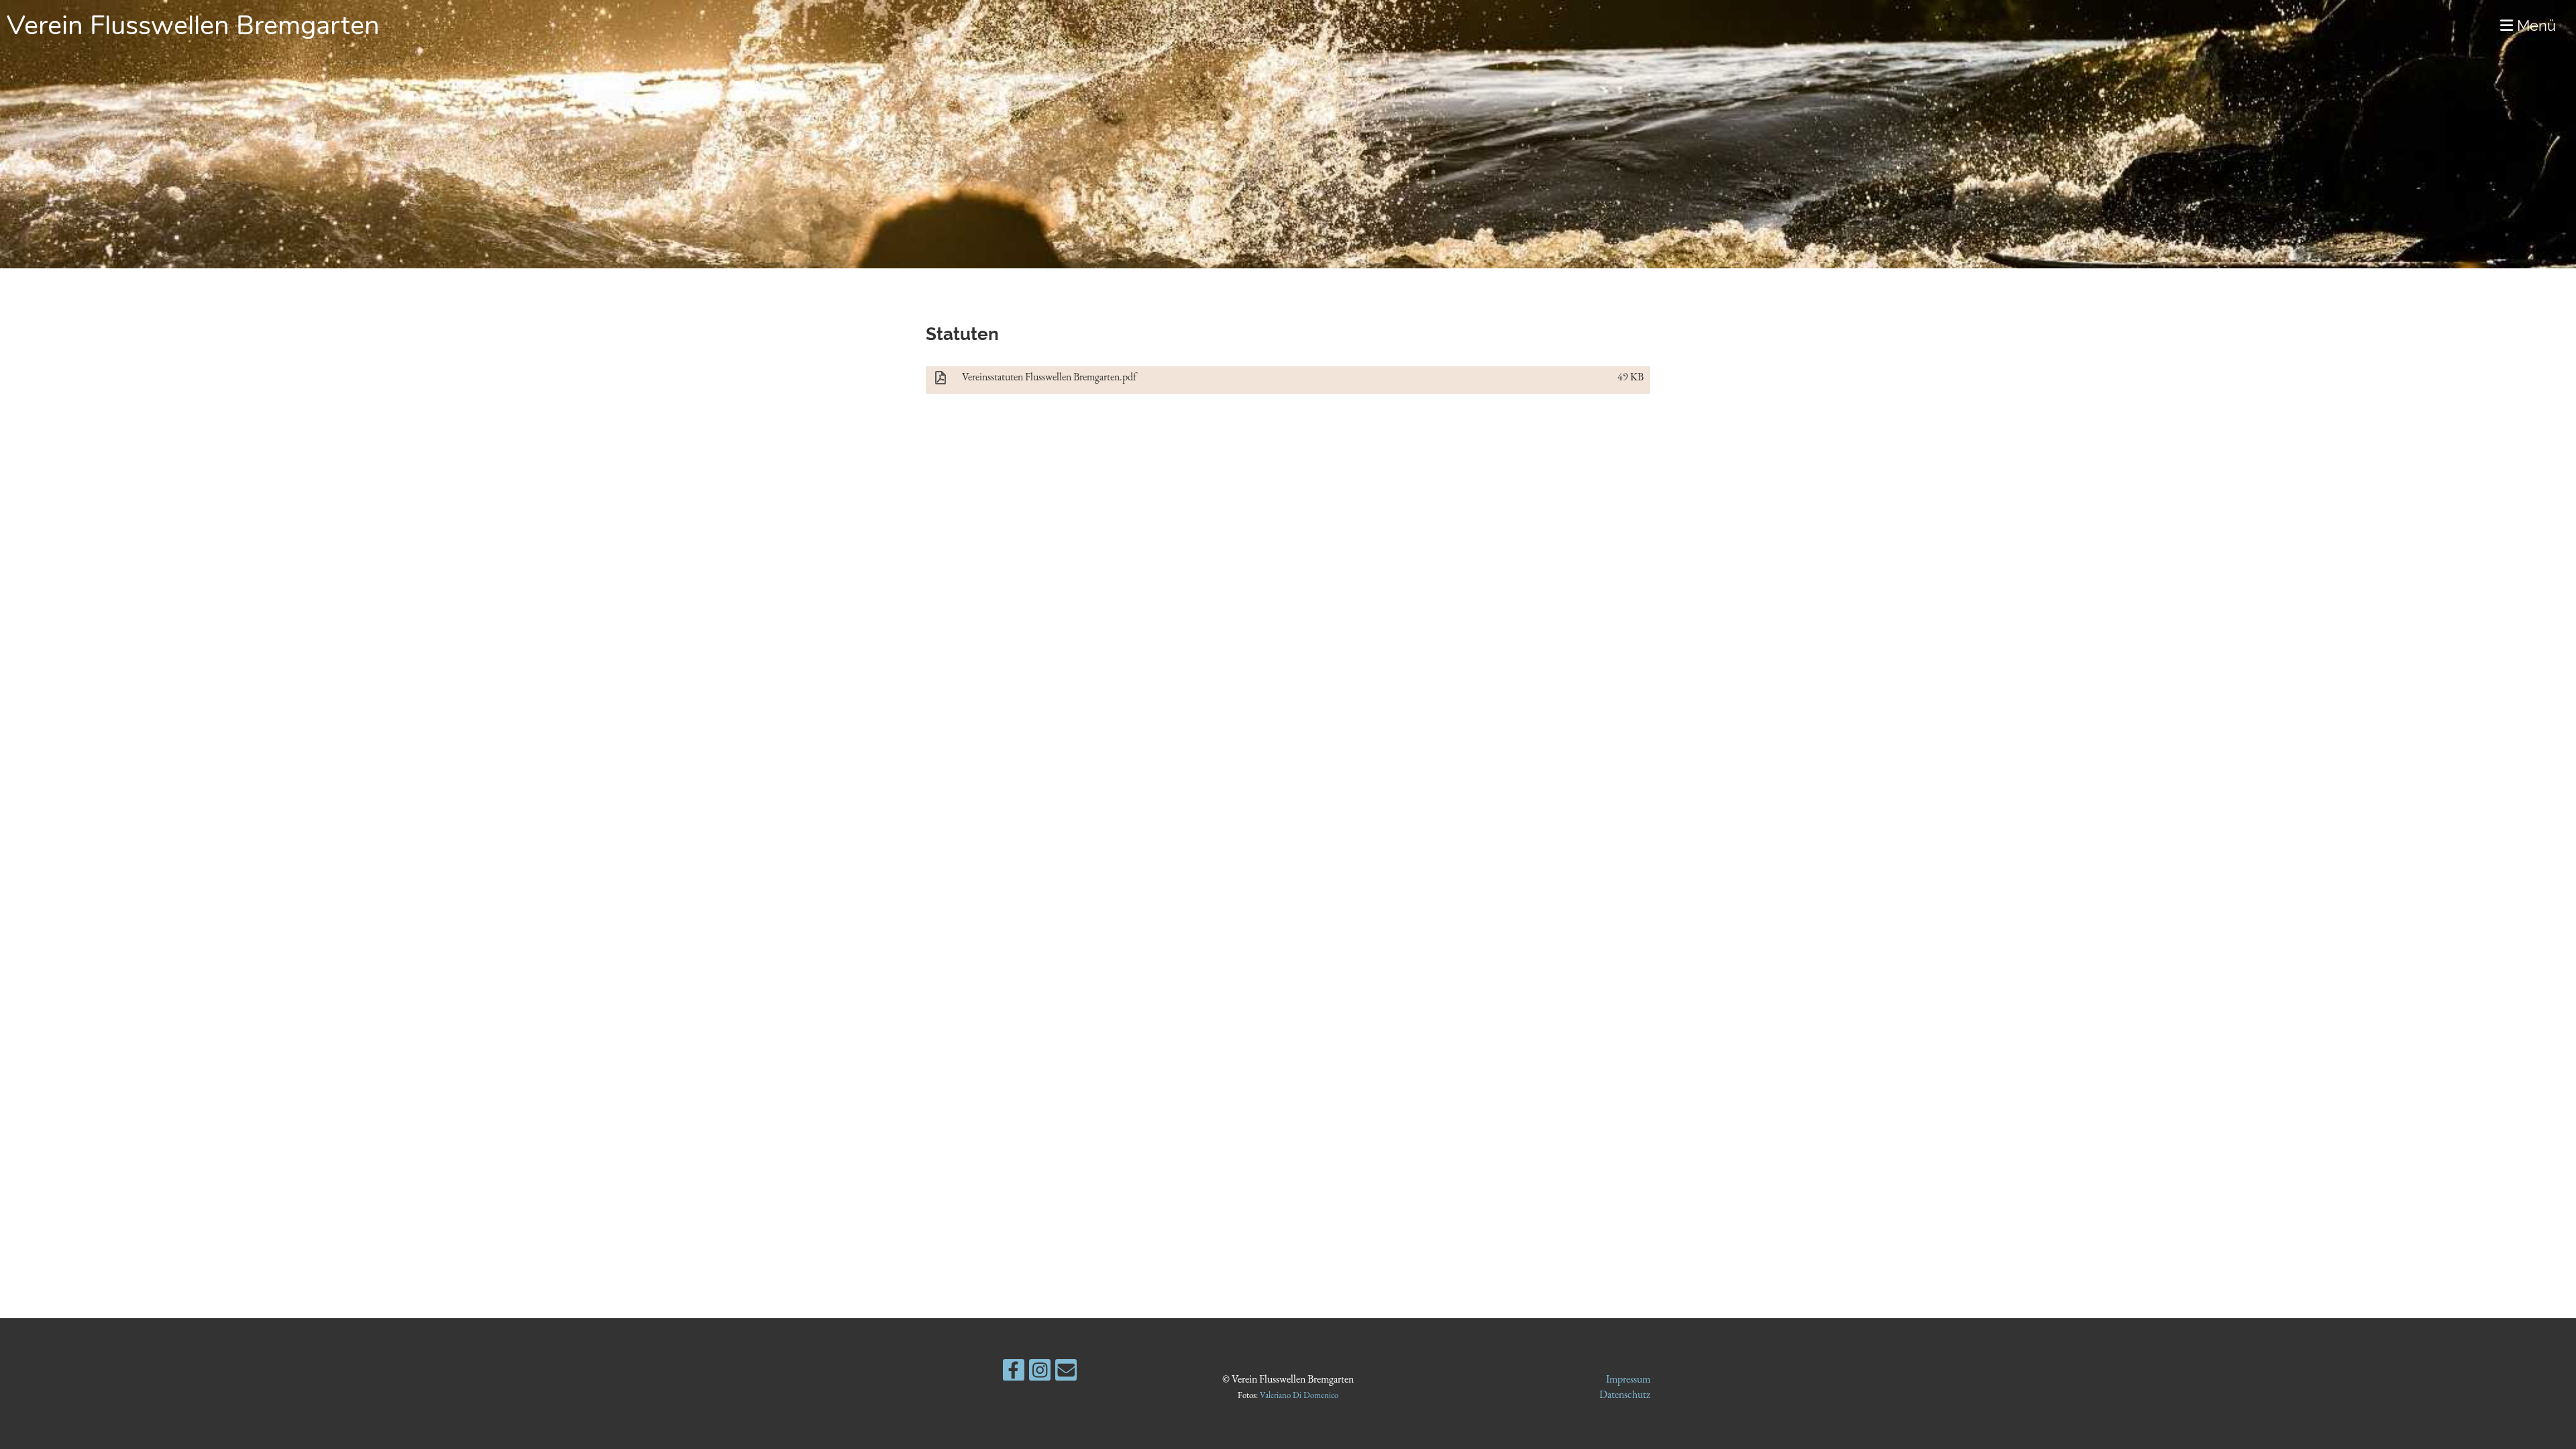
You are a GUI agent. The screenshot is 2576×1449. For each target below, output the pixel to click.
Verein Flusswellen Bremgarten (193, 25)
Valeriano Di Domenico (1299, 1395)
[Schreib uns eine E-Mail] (1066, 1373)
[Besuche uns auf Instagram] (1040, 1373)
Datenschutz (1625, 1394)
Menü (2534, 25)
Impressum (1628, 1379)
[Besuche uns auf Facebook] (1014, 1373)
